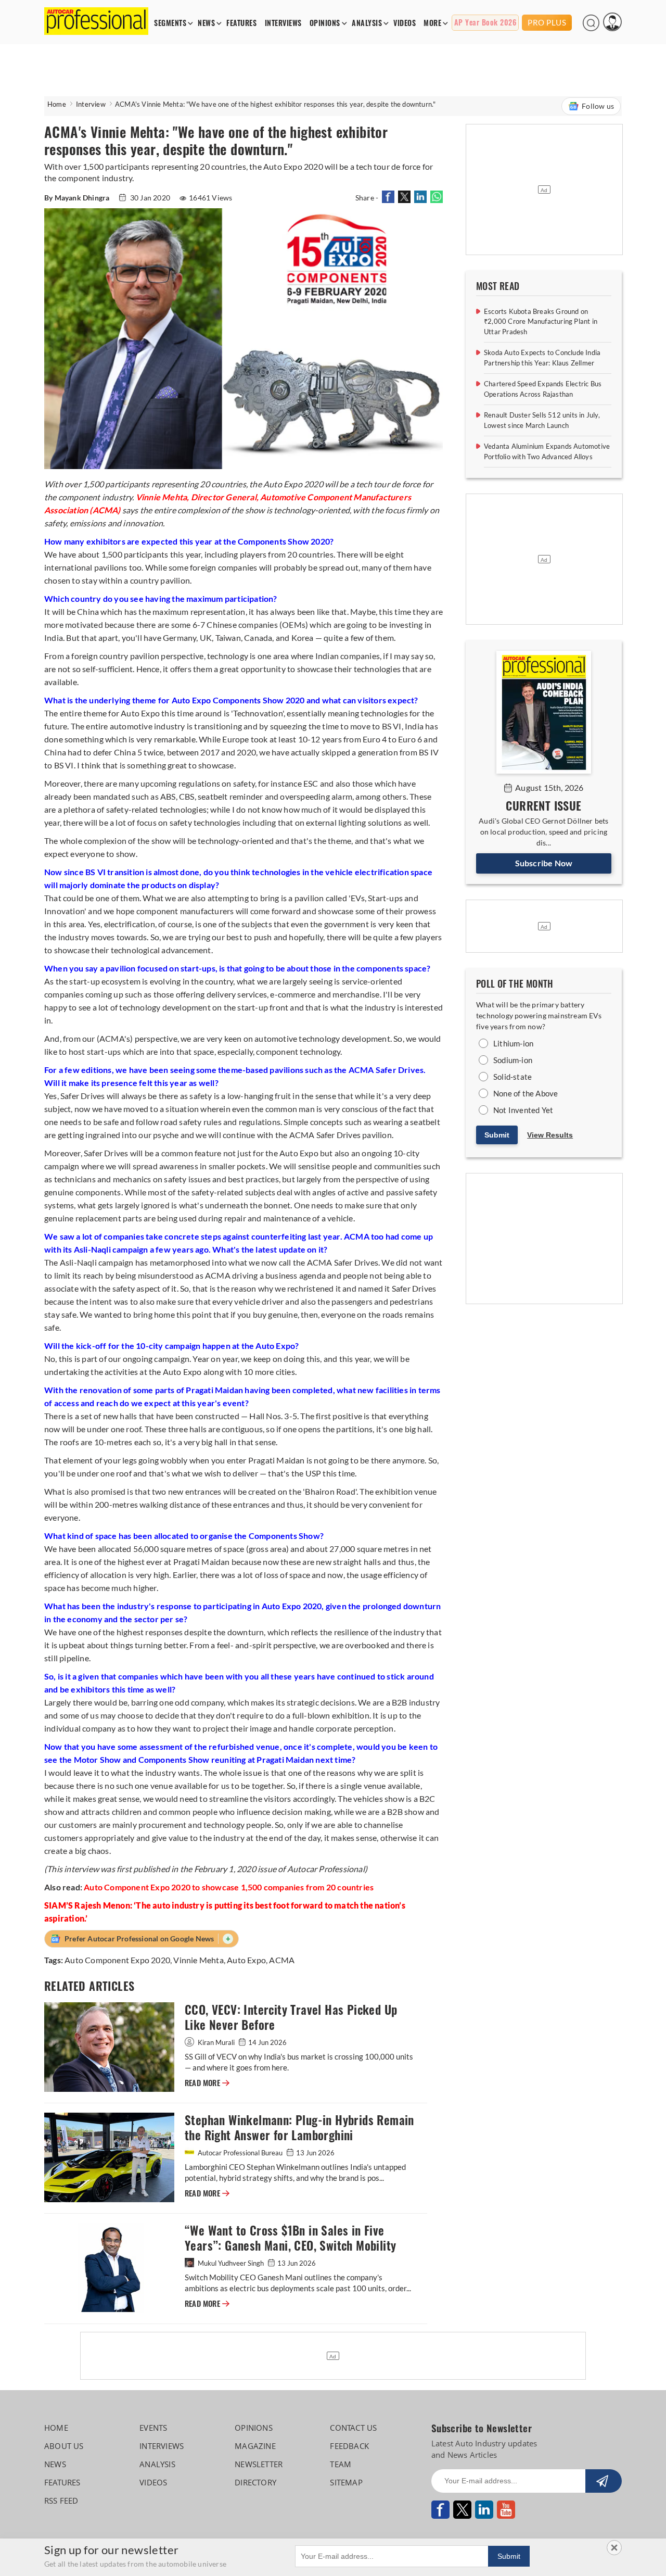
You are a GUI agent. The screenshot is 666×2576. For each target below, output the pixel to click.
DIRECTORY (255, 2482)
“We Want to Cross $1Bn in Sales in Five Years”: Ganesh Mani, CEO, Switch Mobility (290, 2238)
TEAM (341, 2464)
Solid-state (513, 1077)
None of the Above (526, 1093)
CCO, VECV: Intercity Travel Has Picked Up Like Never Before (291, 2017)
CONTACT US (353, 2428)
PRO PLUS (547, 22)
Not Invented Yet (523, 1110)
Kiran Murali (216, 2042)
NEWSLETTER (259, 2464)
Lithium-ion (513, 1043)
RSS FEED (61, 2501)
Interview (91, 104)
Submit (497, 1135)
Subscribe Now (544, 863)
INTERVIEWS (283, 23)
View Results (550, 1135)
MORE (432, 23)
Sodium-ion (513, 1060)
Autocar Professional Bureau (240, 2153)
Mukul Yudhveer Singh (231, 2263)
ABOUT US (64, 2446)
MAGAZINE (255, 2446)
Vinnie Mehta (198, 1960)
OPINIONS (325, 23)
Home (57, 104)
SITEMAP (346, 2482)
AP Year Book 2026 (485, 23)
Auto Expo (246, 1960)
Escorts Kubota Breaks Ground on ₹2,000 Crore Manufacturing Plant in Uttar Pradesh (541, 321)
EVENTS (153, 2428)
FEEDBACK (349, 2446)
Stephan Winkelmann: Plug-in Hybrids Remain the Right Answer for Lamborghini (299, 2128)
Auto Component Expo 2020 (117, 1960)
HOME (56, 2428)
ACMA (282, 1960)
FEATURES (241, 23)
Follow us (598, 106)
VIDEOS (405, 23)
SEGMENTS (170, 23)
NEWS (206, 23)
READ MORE (207, 2083)
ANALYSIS (367, 23)
